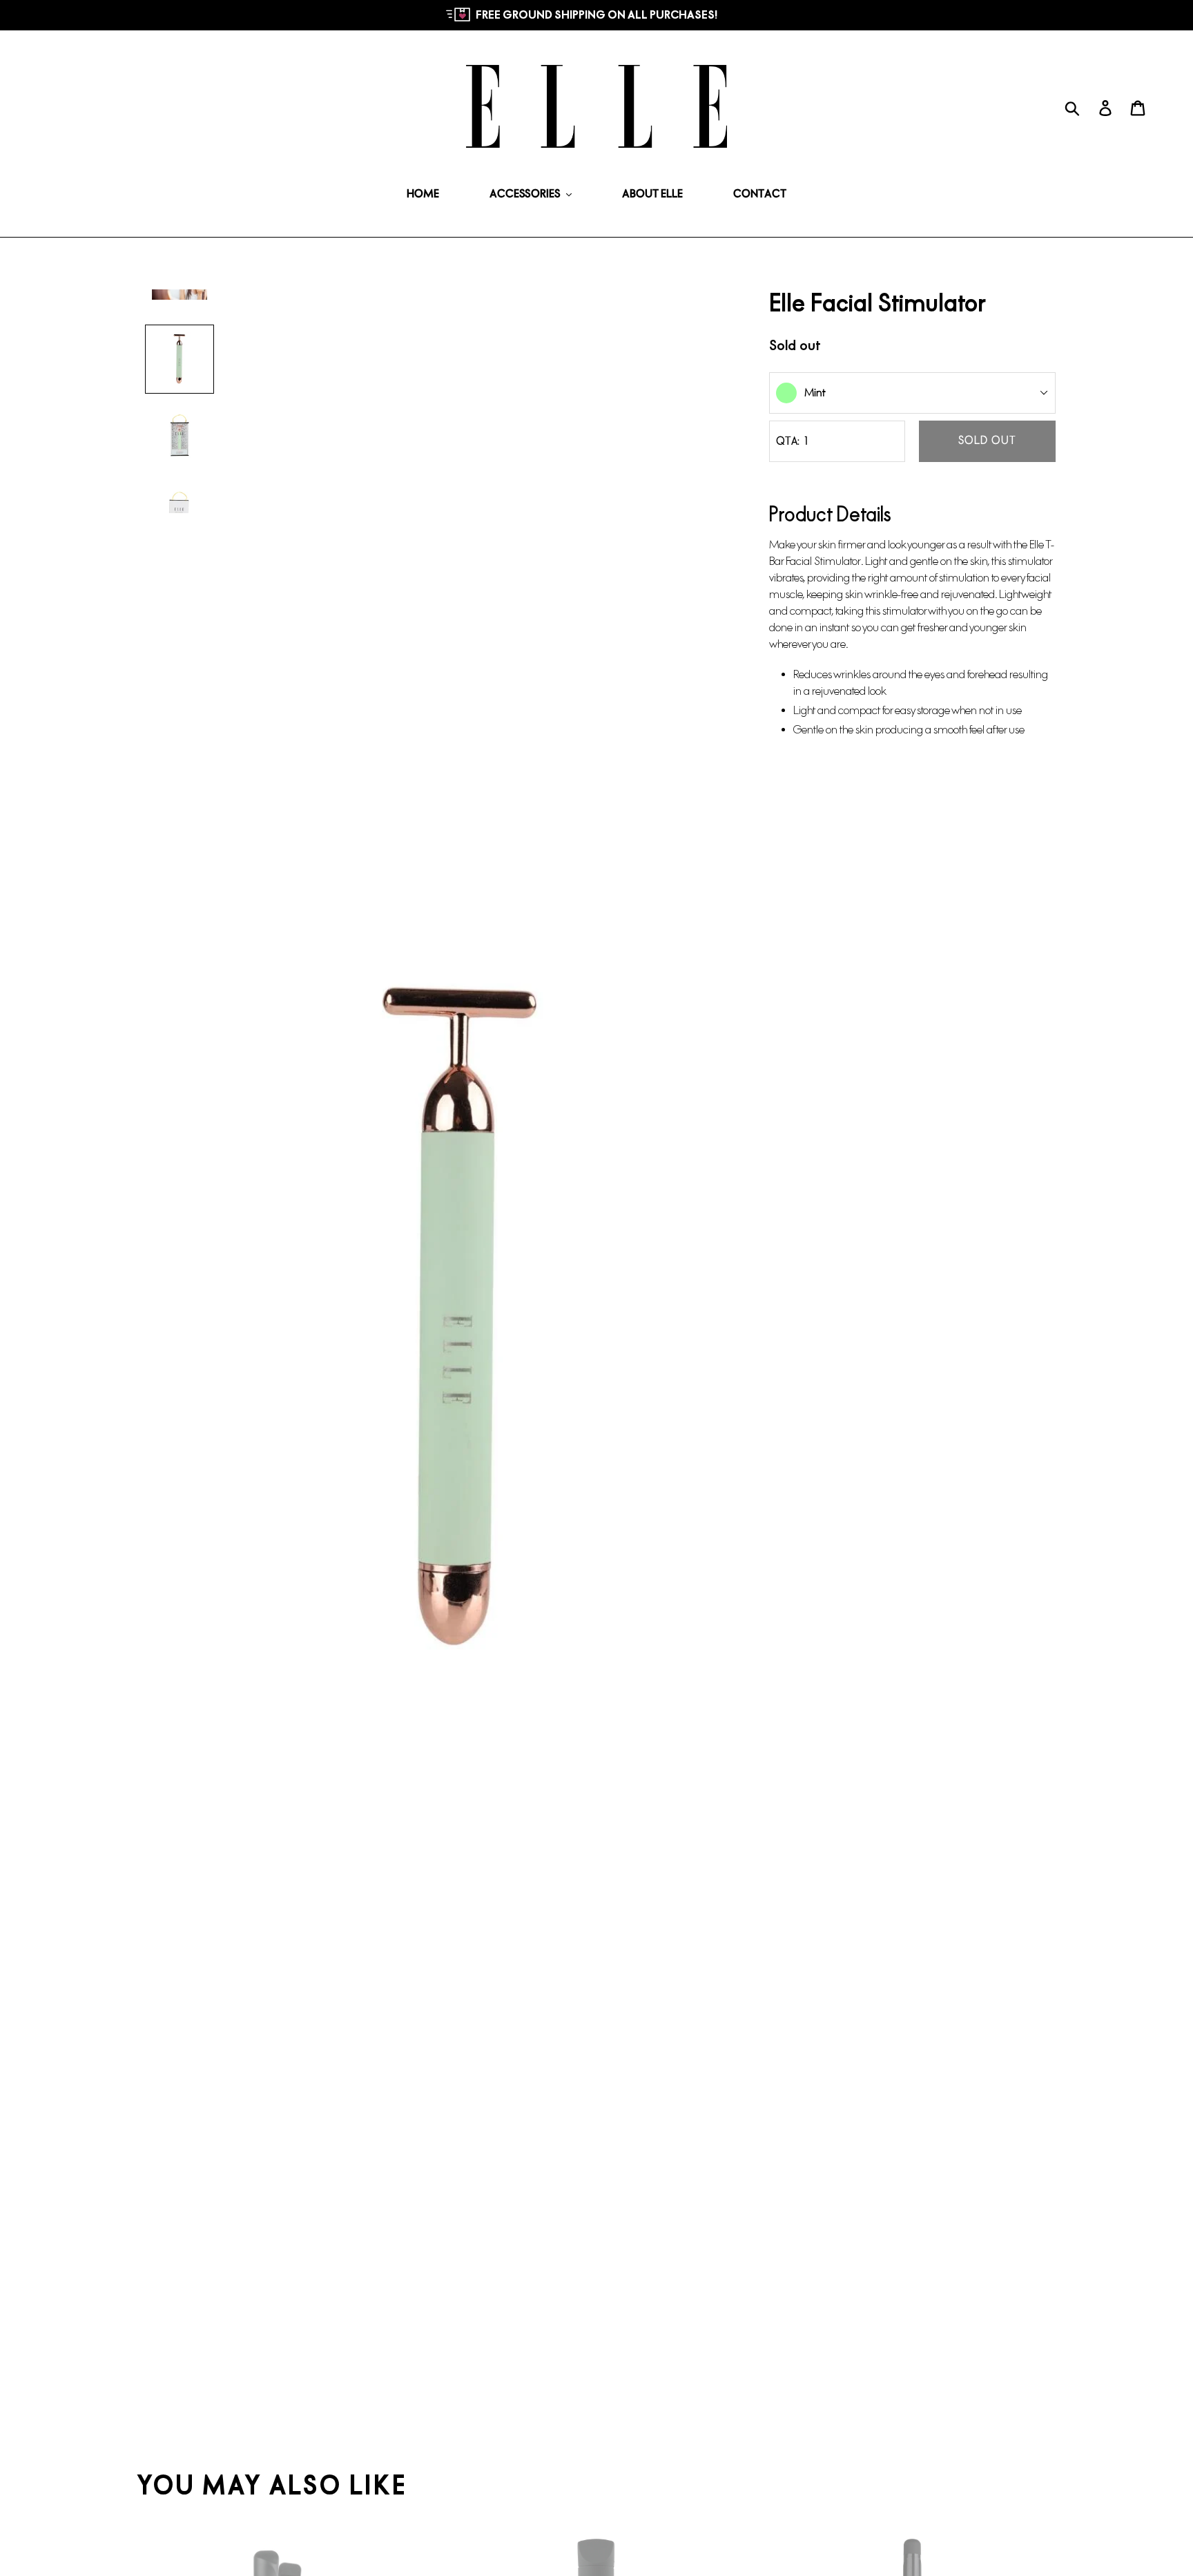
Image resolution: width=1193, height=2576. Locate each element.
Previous (127, 1320)
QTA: (788, 441)
